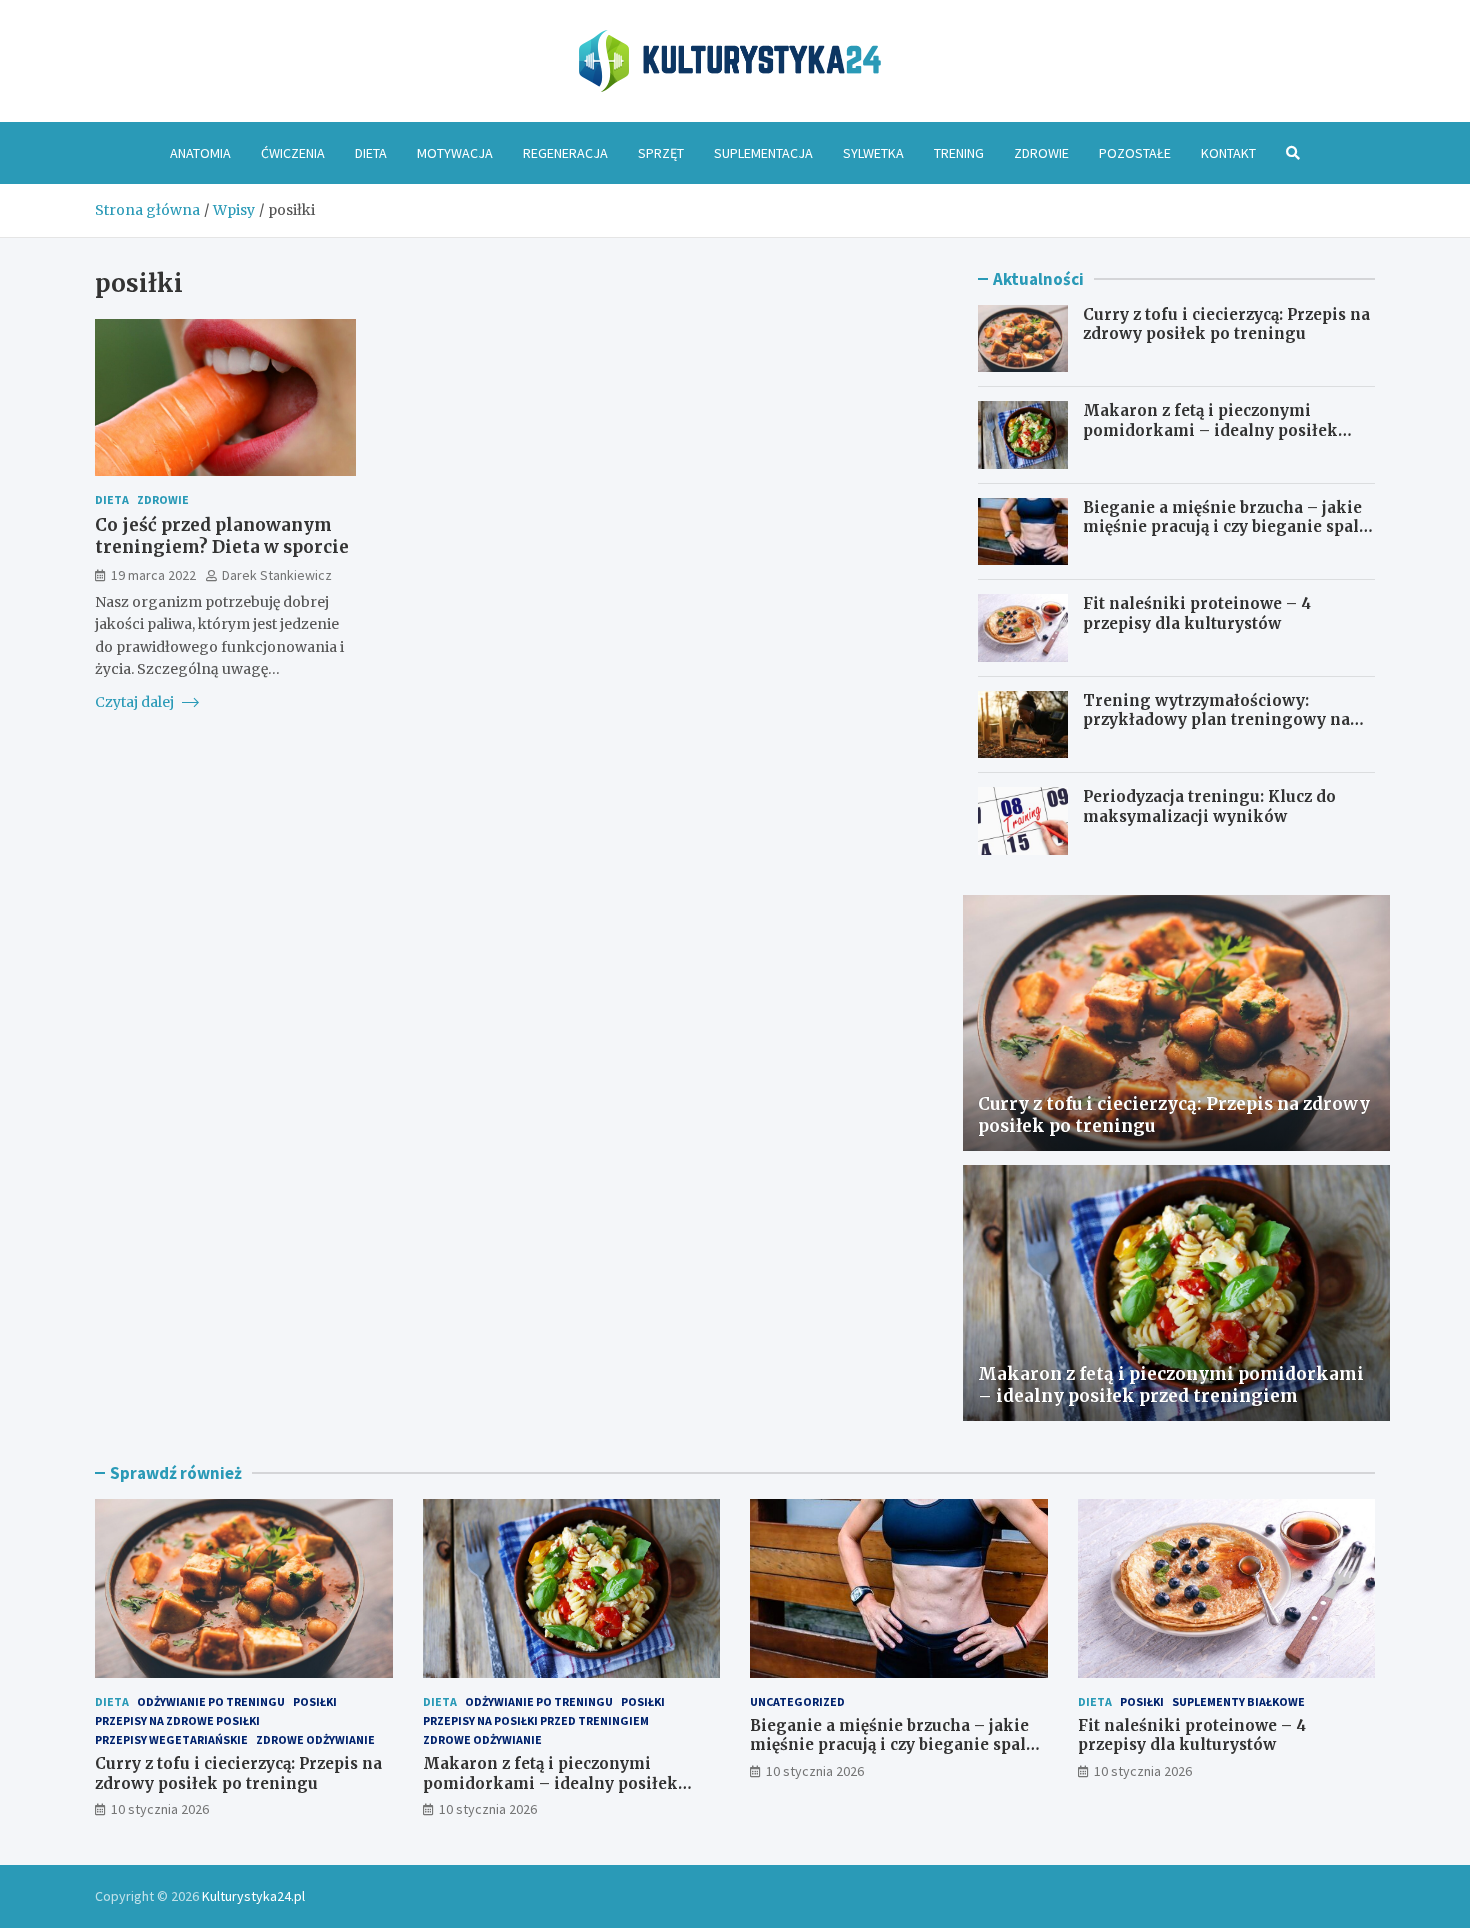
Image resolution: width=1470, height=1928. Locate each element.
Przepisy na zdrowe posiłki (177, 1720)
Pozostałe (1135, 153)
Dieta (371, 153)
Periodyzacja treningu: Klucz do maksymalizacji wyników (1209, 806)
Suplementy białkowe (1238, 1701)
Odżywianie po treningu (211, 1701)
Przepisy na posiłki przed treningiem (536, 1720)
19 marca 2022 (153, 574)
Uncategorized (797, 1701)
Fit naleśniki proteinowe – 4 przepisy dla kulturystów (1197, 613)
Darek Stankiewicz (277, 574)
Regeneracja (565, 153)
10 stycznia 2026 (160, 1809)
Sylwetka (873, 153)
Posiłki (315, 1701)
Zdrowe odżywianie (315, 1739)
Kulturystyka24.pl (253, 1896)
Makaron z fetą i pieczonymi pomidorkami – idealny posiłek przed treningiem (1210, 430)
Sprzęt (661, 153)
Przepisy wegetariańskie (171, 1739)
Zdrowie (1041, 153)
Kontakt (1228, 153)
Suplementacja (763, 153)
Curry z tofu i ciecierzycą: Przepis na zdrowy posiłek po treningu (1226, 324)
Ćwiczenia (293, 153)
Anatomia (200, 153)
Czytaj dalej (136, 701)
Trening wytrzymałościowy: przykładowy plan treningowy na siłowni (1216, 720)
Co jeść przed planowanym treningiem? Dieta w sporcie (222, 536)
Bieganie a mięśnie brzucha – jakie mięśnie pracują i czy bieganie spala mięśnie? (1225, 527)
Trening (959, 153)
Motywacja (455, 153)
